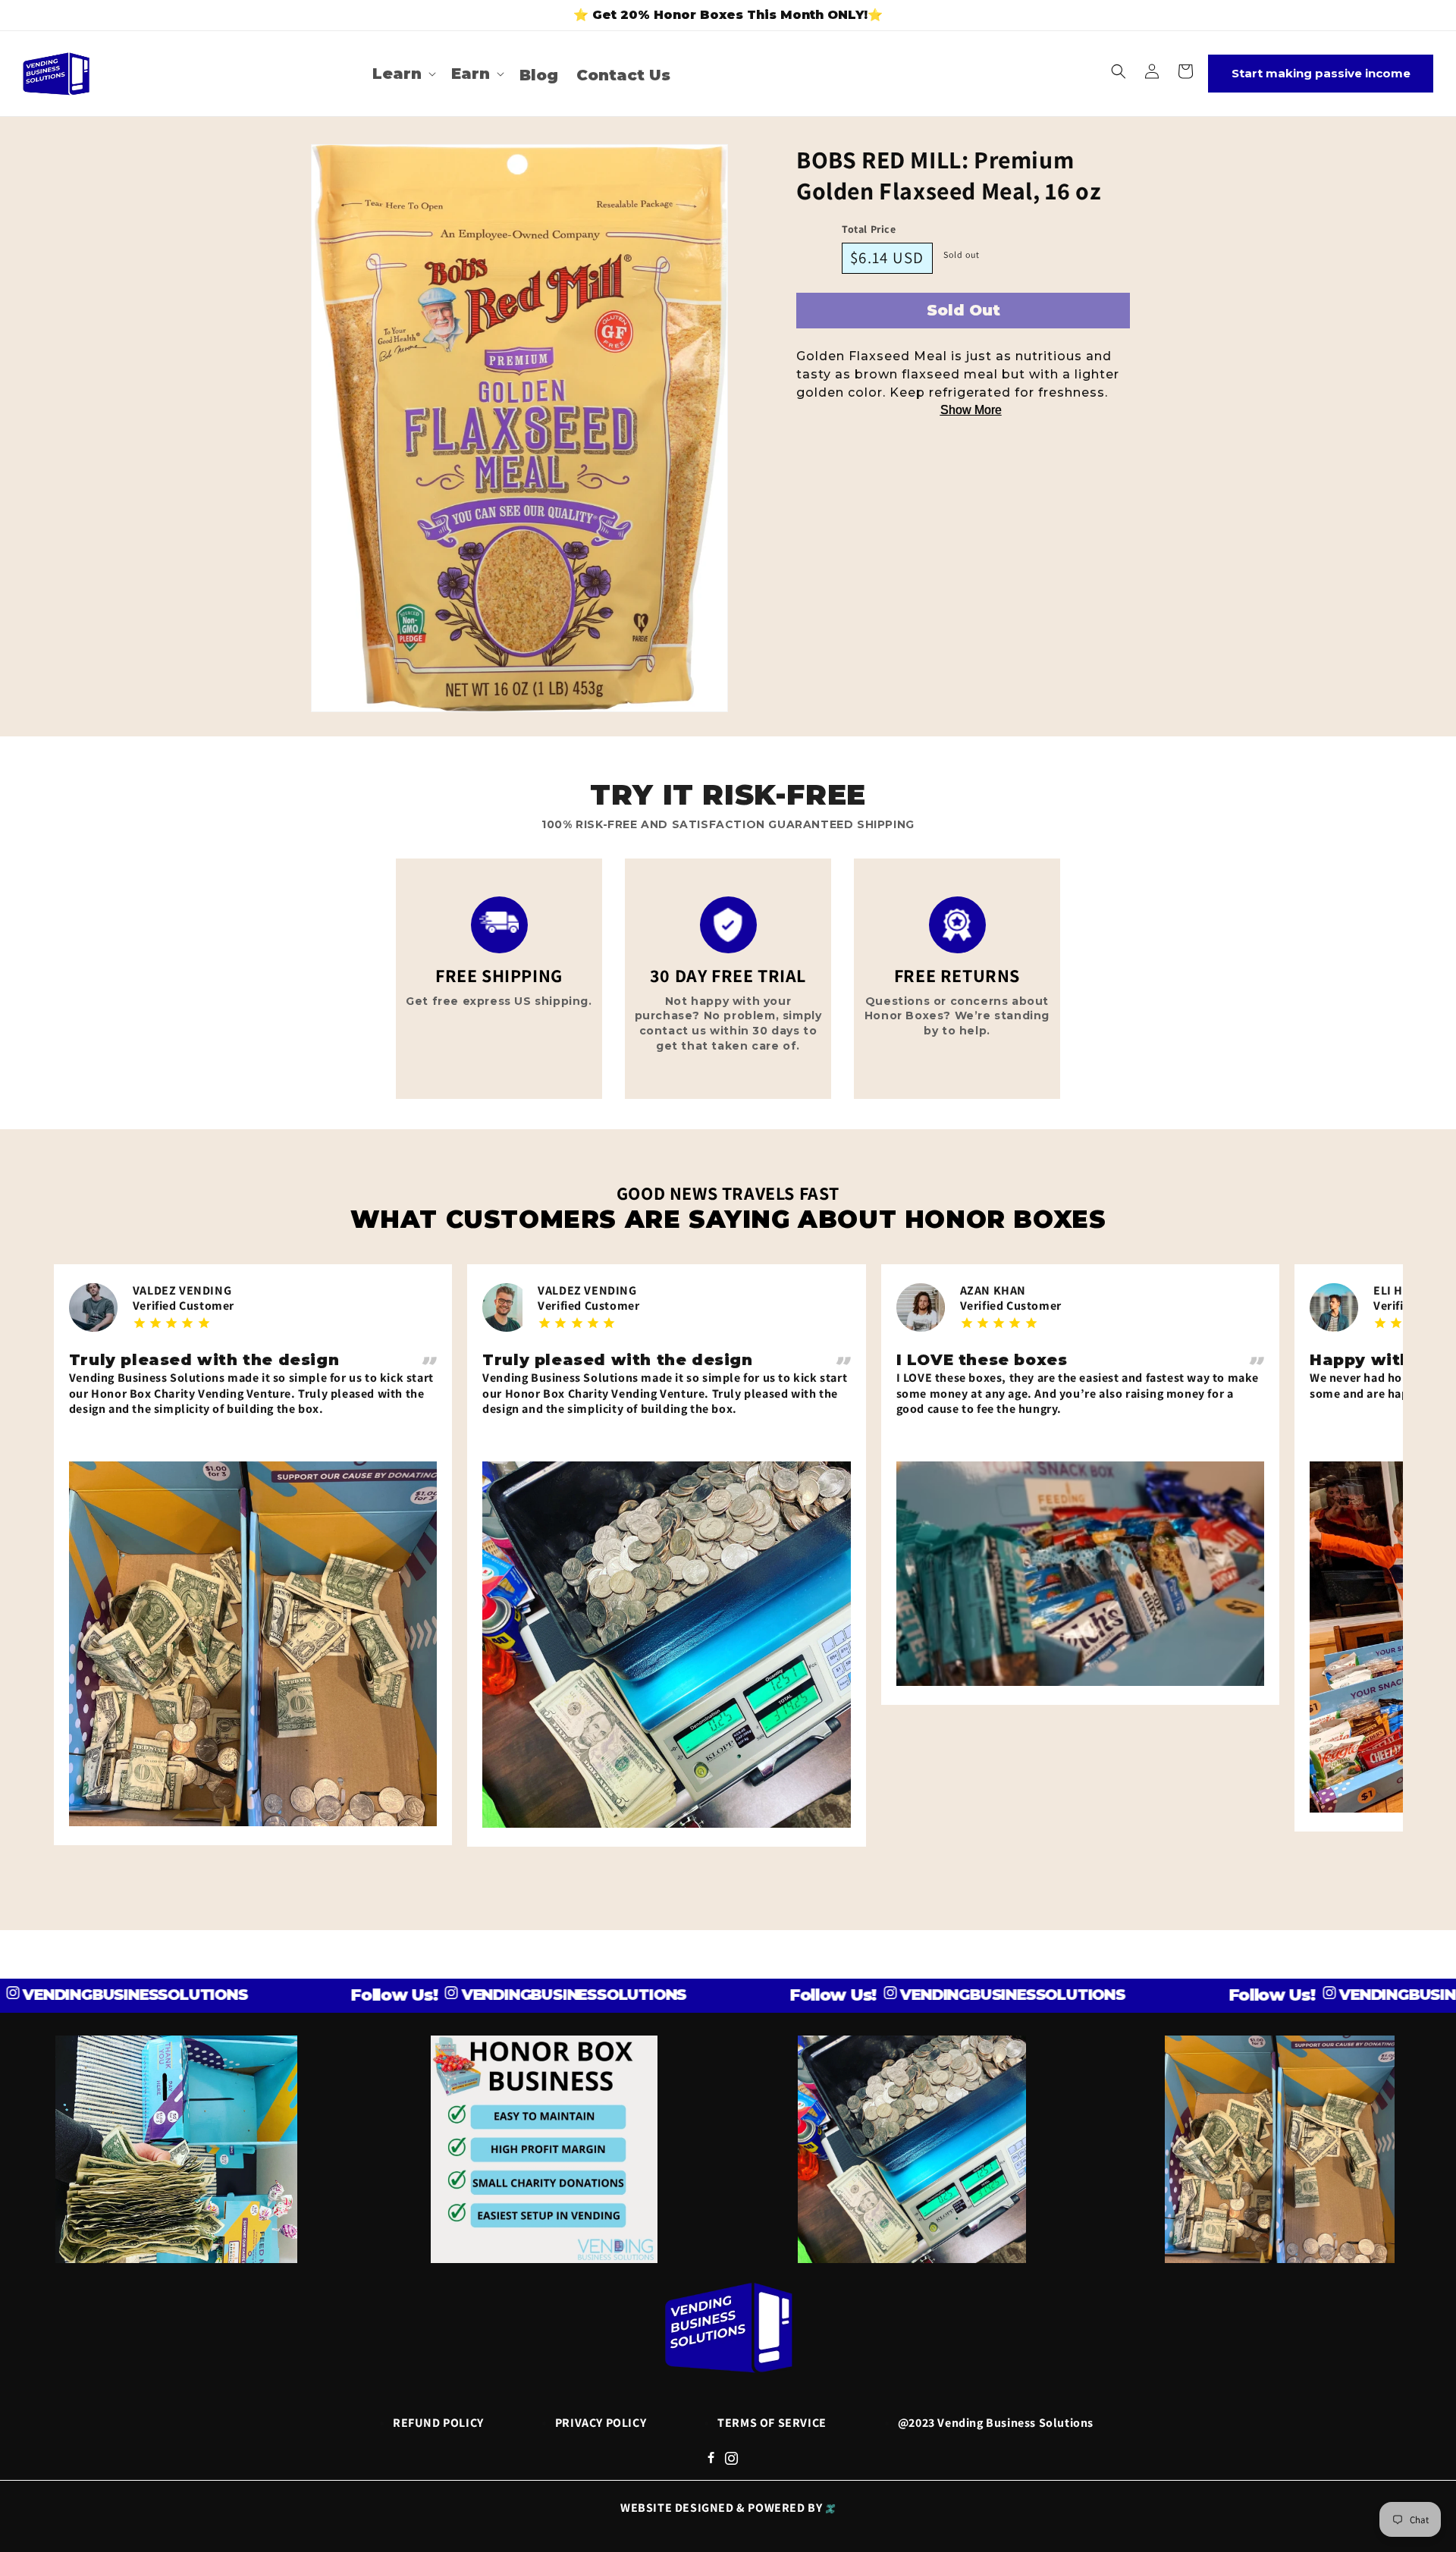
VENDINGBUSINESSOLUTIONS (472, 1995)
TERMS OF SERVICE (772, 2423)
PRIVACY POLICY (601, 2423)
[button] (403, 74)
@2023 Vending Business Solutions (996, 2423)
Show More (971, 410)
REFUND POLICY (438, 2423)
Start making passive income (1321, 73)
